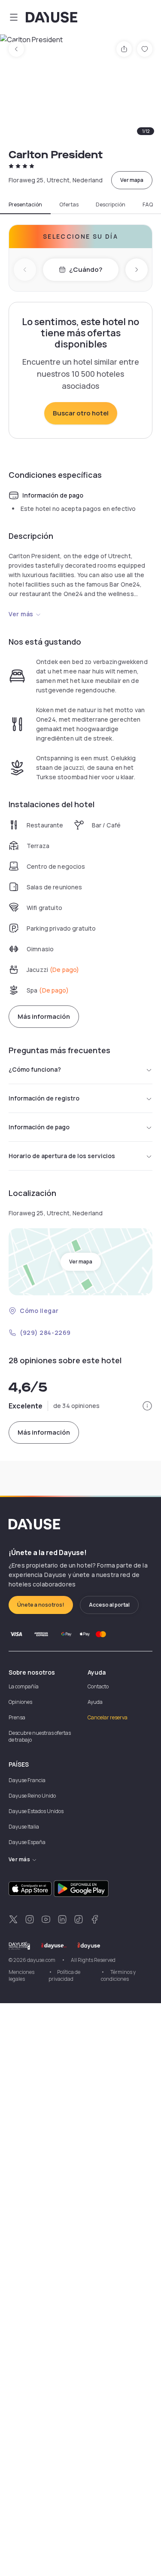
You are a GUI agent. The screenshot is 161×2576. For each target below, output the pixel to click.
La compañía (24, 1686)
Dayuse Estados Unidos (36, 1811)
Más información (44, 1016)
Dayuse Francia (27, 1780)
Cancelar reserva (108, 1717)
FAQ (148, 205)
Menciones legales (21, 1975)
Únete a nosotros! (41, 1605)
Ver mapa (132, 180)
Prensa (17, 1717)
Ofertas (69, 205)
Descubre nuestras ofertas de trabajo (40, 1736)
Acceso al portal (109, 1605)
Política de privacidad (64, 1975)
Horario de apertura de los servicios (62, 1156)
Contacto (98, 1686)
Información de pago (39, 1127)
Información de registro (44, 1098)
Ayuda (95, 1702)
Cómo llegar (39, 1311)
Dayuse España (27, 1842)
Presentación (25, 205)
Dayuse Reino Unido (32, 1796)
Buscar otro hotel (81, 413)
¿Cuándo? (86, 269)
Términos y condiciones (118, 1975)
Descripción (111, 205)
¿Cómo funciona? (35, 1069)
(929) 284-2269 (45, 1333)
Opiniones (20, 1702)
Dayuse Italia (24, 1827)
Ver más (21, 614)
